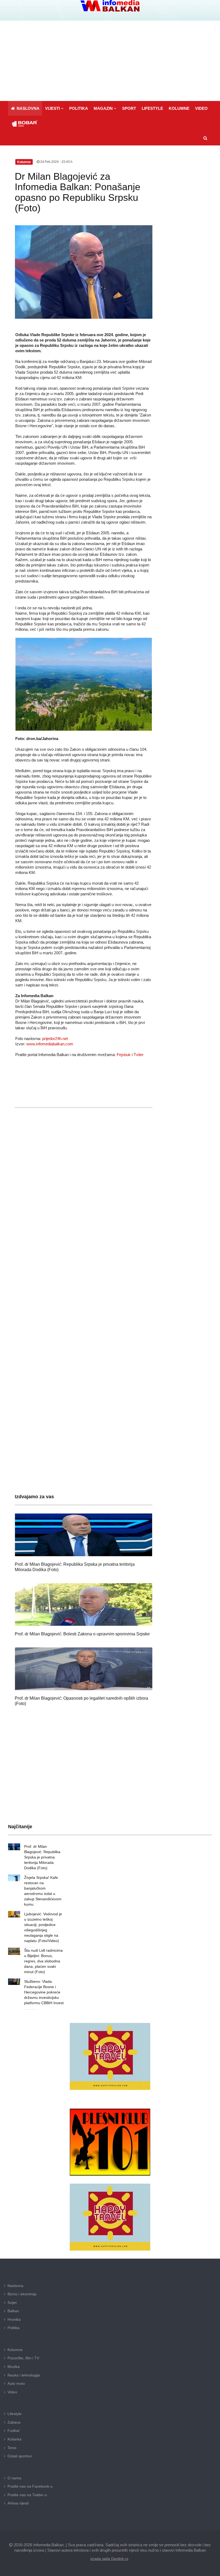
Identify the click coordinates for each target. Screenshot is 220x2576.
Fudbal (13, 2431)
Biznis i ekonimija (22, 2294)
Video (12, 2392)
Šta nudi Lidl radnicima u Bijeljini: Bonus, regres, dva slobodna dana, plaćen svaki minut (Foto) (43, 1961)
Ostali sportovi (20, 2456)
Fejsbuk (124, 1055)
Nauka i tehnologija (24, 2375)
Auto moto (16, 2383)
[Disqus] (84, 1270)
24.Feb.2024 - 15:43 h (56, 162)
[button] (54, 108)
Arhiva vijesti (18, 2503)
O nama (14, 2478)
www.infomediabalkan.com (50, 1044)
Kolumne (15, 2350)
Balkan (13, 2311)
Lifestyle (14, 2414)
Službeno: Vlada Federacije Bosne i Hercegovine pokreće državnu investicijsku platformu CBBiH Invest (44, 1992)
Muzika (14, 2367)
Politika (14, 2328)
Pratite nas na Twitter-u (27, 2495)
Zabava (14, 2422)
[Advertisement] (110, 61)
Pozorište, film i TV (23, 2358)
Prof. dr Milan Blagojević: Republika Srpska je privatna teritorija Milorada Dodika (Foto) (42, 1857)
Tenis (12, 2448)
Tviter (139, 1055)
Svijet (12, 2303)
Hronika (14, 2319)
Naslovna (15, 2286)
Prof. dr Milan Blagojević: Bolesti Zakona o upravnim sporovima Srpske (82, 1634)
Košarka (14, 2439)
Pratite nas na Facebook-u (30, 2486)
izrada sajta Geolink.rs (109, 2559)
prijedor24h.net (55, 1039)
